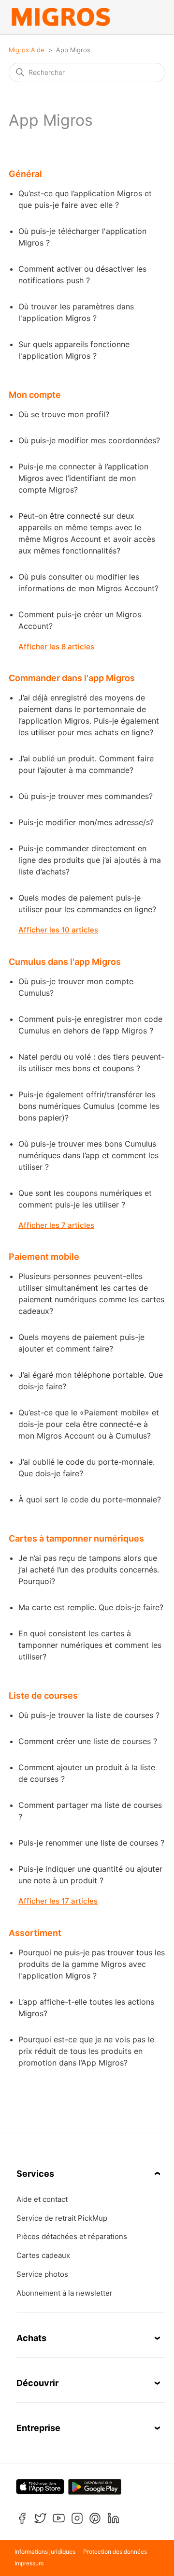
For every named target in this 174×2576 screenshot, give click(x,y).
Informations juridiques (45, 2552)
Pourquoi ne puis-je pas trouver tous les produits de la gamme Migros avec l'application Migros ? (92, 1964)
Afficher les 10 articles (58, 930)
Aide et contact (42, 2199)
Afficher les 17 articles (58, 1901)
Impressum (29, 2563)
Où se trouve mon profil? (64, 414)
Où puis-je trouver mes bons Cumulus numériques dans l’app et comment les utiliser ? (88, 1155)
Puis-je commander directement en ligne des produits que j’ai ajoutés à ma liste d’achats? (90, 860)
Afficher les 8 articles (56, 647)
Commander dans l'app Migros (72, 678)
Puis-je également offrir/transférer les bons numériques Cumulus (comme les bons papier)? (89, 1106)
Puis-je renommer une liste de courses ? (91, 1843)
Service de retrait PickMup (62, 2218)
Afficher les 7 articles (56, 1225)
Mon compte (35, 395)
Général (25, 174)
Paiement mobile (44, 1257)
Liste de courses (43, 1696)
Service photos (42, 2274)
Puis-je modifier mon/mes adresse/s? (86, 822)
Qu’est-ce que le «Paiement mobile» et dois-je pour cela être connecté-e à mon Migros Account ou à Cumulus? (89, 1424)
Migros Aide (27, 50)
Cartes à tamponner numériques (76, 1538)
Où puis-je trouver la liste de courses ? (89, 1715)
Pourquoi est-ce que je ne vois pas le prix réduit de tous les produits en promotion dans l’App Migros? (86, 2051)
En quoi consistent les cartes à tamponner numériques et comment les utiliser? (90, 1645)
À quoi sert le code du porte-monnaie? (90, 1499)
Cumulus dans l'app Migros (65, 962)
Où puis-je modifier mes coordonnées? (89, 440)
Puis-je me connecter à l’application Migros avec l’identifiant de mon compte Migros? (83, 478)
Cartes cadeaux (43, 2256)
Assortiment (35, 1933)
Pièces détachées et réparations (72, 2237)
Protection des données (115, 2552)
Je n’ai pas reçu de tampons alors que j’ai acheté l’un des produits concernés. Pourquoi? (89, 1570)
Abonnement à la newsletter (65, 2293)
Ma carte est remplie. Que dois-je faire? (91, 1607)
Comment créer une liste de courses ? (88, 1741)
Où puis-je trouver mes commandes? (86, 796)
